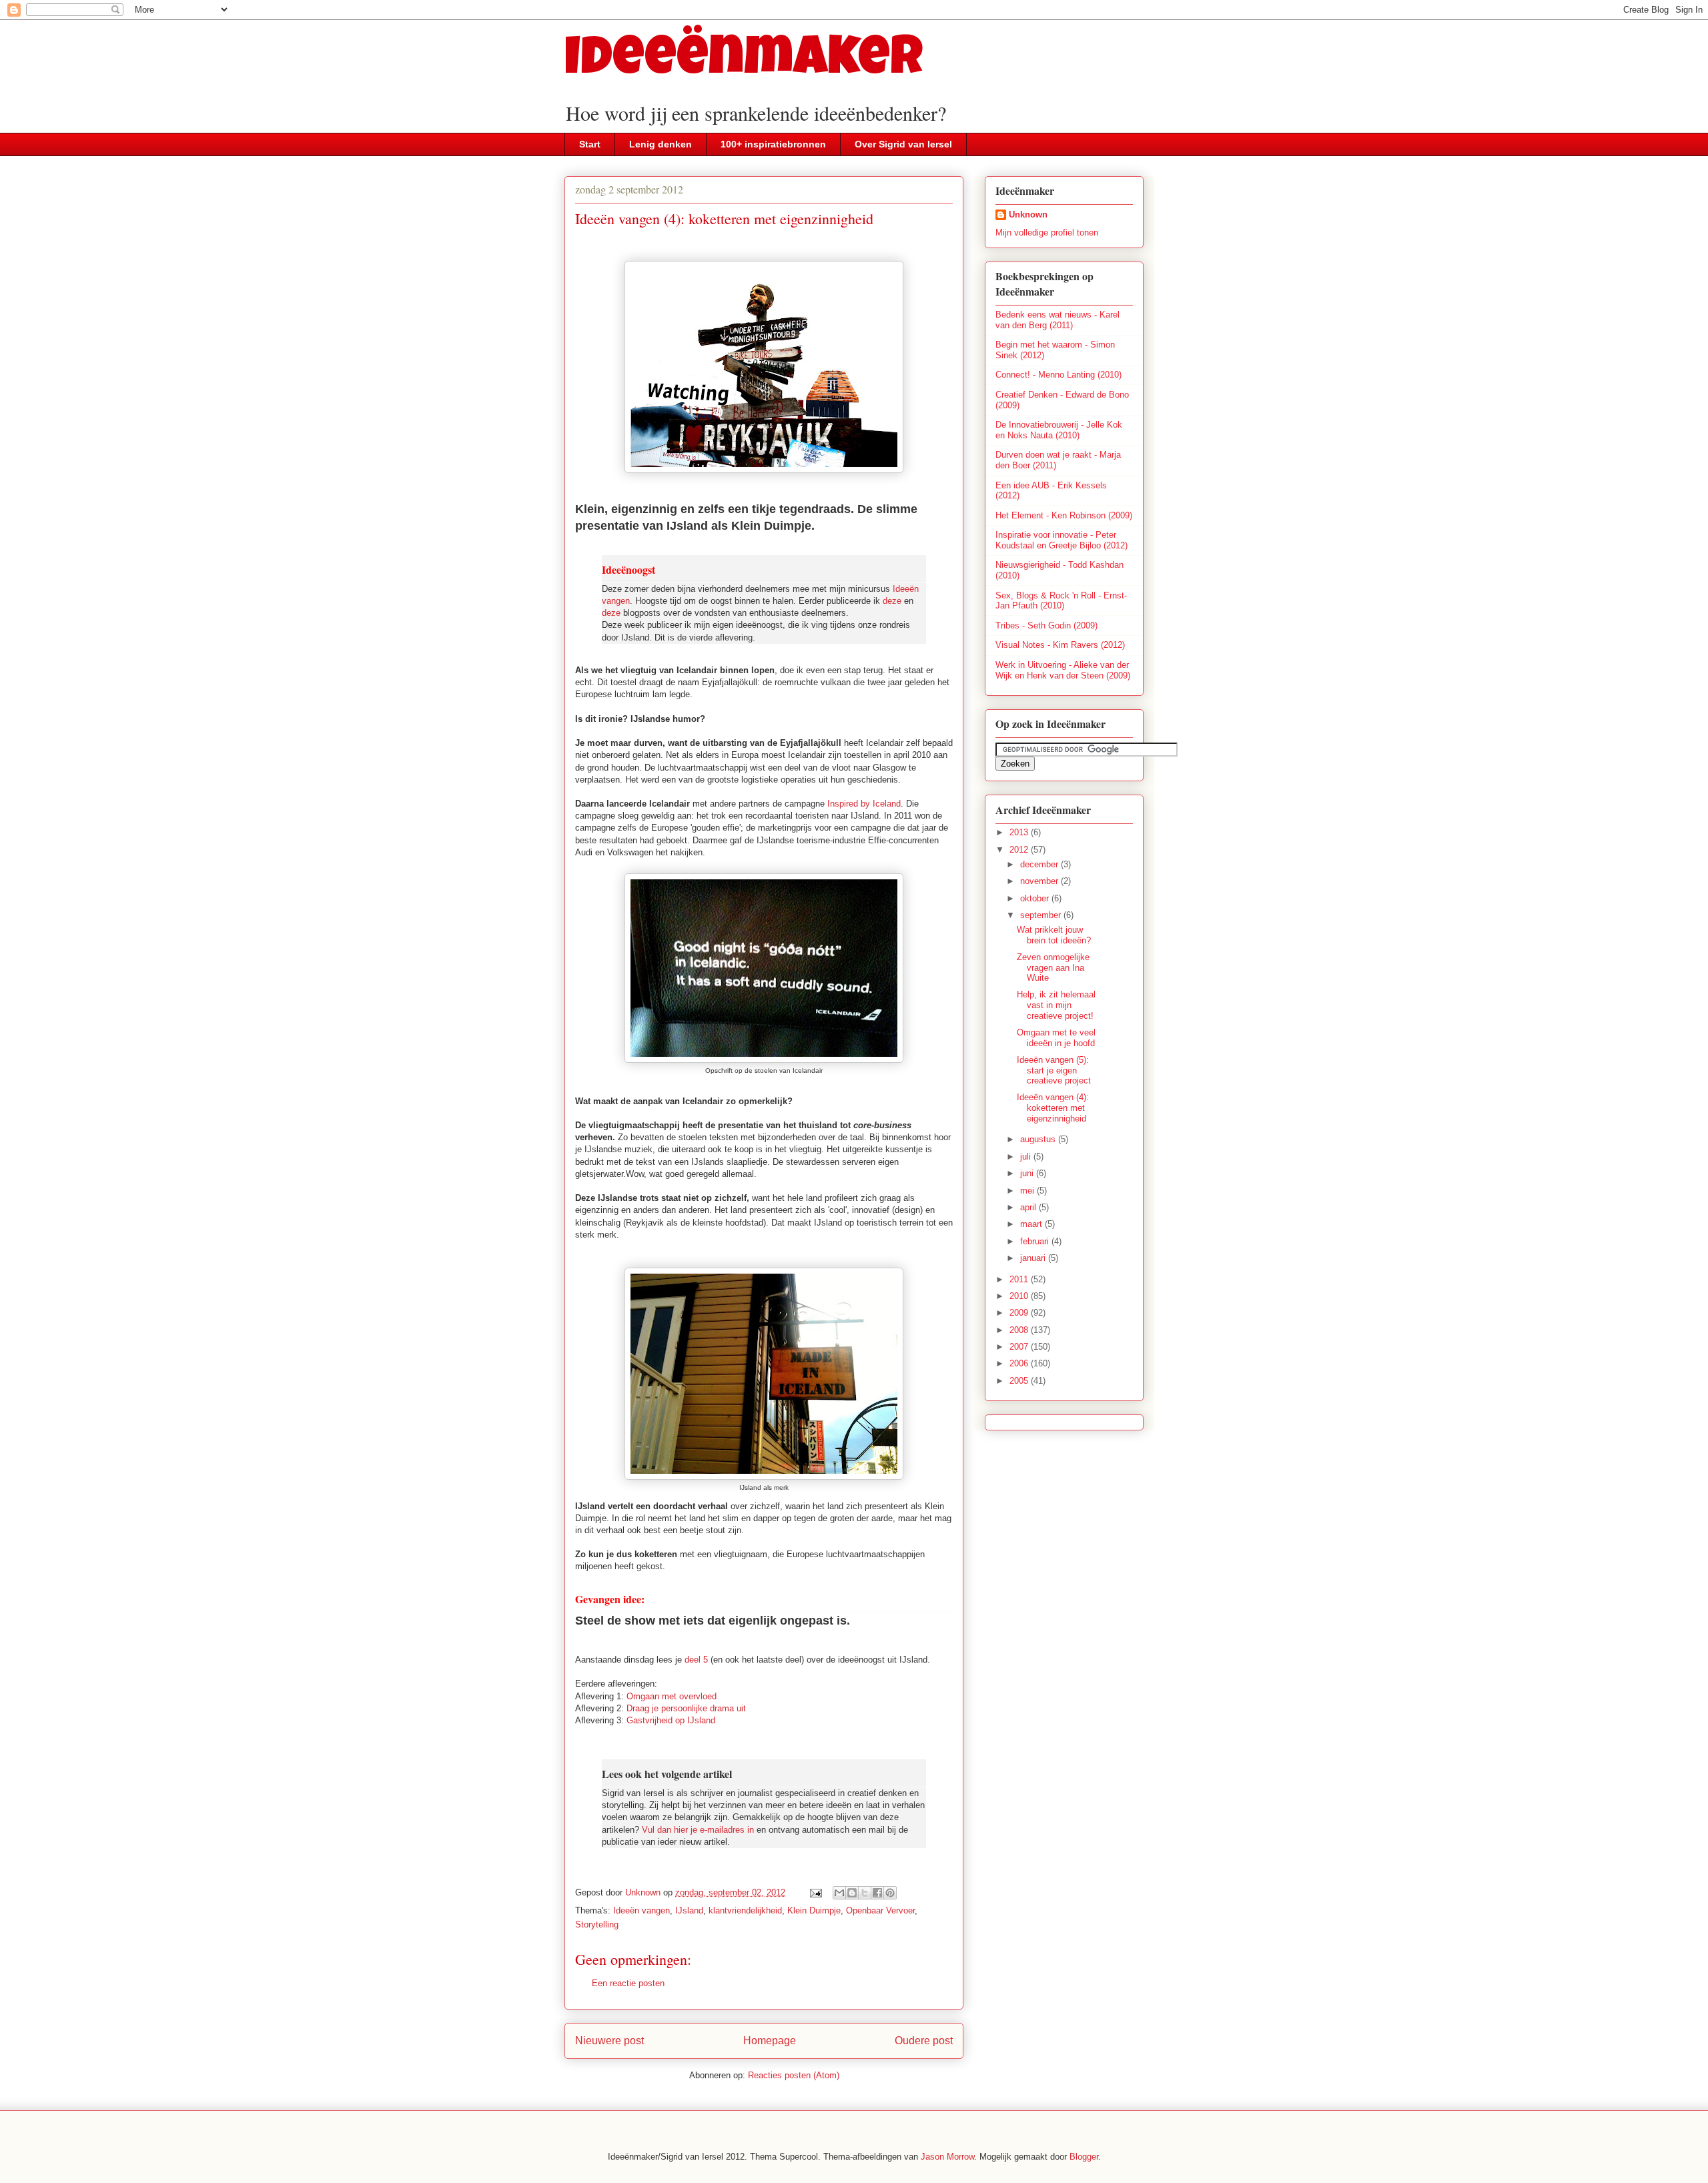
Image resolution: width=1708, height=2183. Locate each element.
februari (1036, 1241)
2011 (1020, 1279)
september (1042, 915)
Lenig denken (661, 144)
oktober (1036, 898)
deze (892, 601)
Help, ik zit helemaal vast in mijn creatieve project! (1056, 1005)
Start (590, 144)
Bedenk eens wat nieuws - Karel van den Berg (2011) (1057, 320)
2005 (1020, 1381)
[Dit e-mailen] (839, 1893)
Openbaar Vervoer (880, 1910)
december (1040, 864)
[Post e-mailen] (815, 1892)
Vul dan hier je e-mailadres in (698, 1830)
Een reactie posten (628, 1983)
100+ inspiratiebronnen (773, 144)
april (1029, 1207)
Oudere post (924, 2041)
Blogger (1084, 2157)
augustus (1039, 1139)
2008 (1020, 1330)
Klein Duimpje (814, 1910)
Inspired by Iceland (864, 804)
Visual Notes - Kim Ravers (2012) (1060, 645)
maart (1032, 1224)
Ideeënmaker (744, 62)
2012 (1020, 850)
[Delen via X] (865, 1893)
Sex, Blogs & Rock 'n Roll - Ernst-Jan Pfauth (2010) (1061, 601)
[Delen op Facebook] (877, 1893)
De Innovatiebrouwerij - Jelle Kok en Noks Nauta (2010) (1059, 430)
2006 (1020, 1363)
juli (1027, 1157)
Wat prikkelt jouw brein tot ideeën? (1054, 935)
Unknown (1028, 214)
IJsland (689, 1910)
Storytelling (597, 1924)
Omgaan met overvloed (672, 1696)
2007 (1020, 1347)
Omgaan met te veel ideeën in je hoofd (1056, 1038)
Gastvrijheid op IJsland (671, 1720)
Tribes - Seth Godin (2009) (1046, 625)
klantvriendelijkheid (745, 1910)
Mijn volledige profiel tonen (1047, 233)
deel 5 (696, 1660)
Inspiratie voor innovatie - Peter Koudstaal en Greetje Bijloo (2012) (1061, 540)
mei (1028, 1191)
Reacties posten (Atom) (794, 2075)
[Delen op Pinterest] (890, 1893)
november (1040, 881)
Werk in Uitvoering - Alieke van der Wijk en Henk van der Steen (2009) (1063, 670)
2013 (1020, 832)
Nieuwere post (609, 2041)
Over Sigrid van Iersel (903, 144)
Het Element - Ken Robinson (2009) (1064, 515)
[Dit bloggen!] (852, 1893)
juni (1028, 1173)
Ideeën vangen (642, 1910)
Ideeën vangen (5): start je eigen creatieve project (1054, 1070)
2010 (1020, 1296)
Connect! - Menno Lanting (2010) (1058, 375)
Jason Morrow (947, 2157)
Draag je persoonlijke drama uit (686, 1708)
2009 (1020, 1313)
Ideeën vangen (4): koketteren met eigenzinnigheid (1053, 1108)
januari (1034, 1258)
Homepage (770, 2041)
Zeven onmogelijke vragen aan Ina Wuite (1053, 967)
